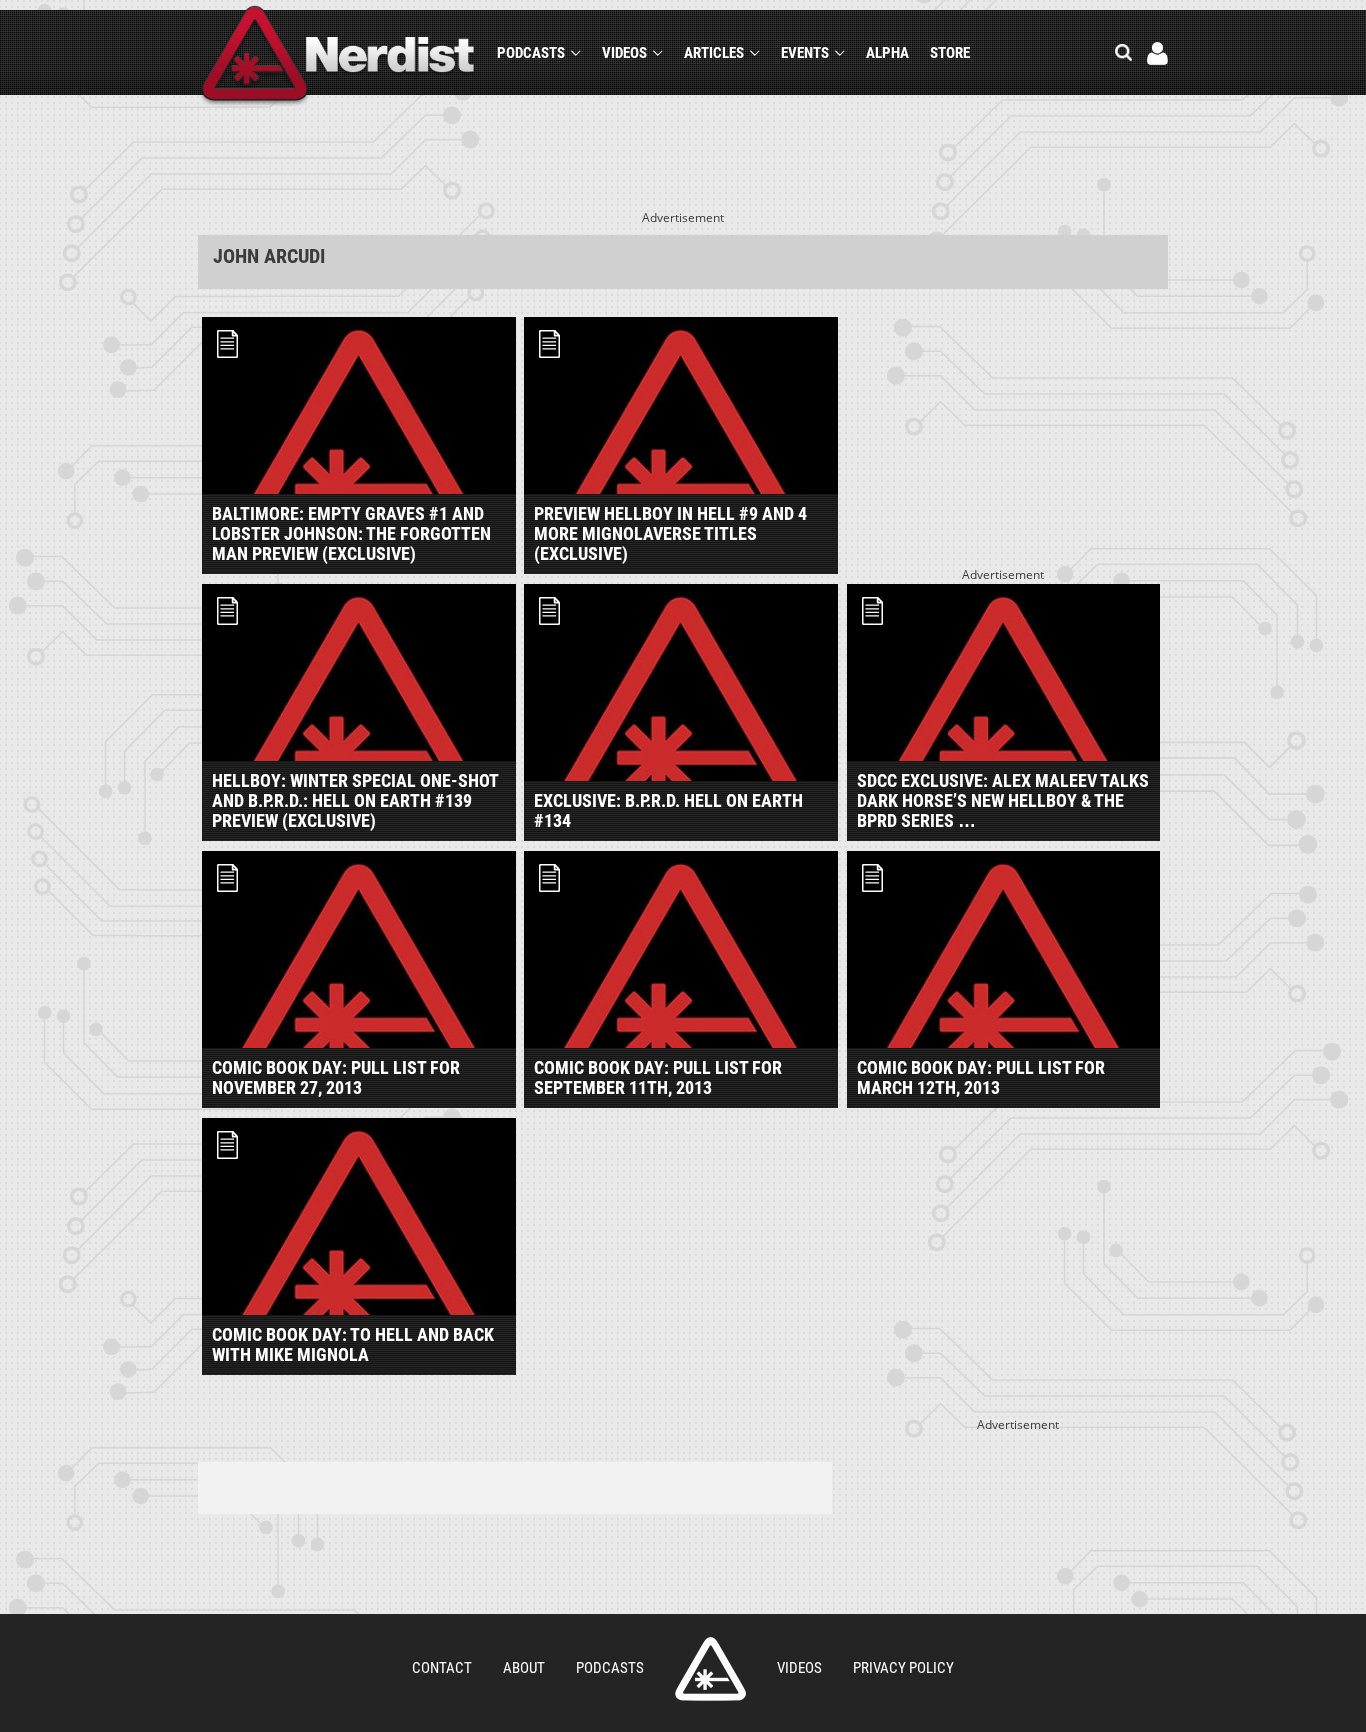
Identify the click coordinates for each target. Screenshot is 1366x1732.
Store (950, 53)
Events (805, 53)
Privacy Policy (903, 1668)
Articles (714, 53)
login (1157, 53)
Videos (624, 53)
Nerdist (338, 56)
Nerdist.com (710, 1669)
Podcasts (531, 53)
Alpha (887, 53)
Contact (442, 1668)
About (524, 1668)
